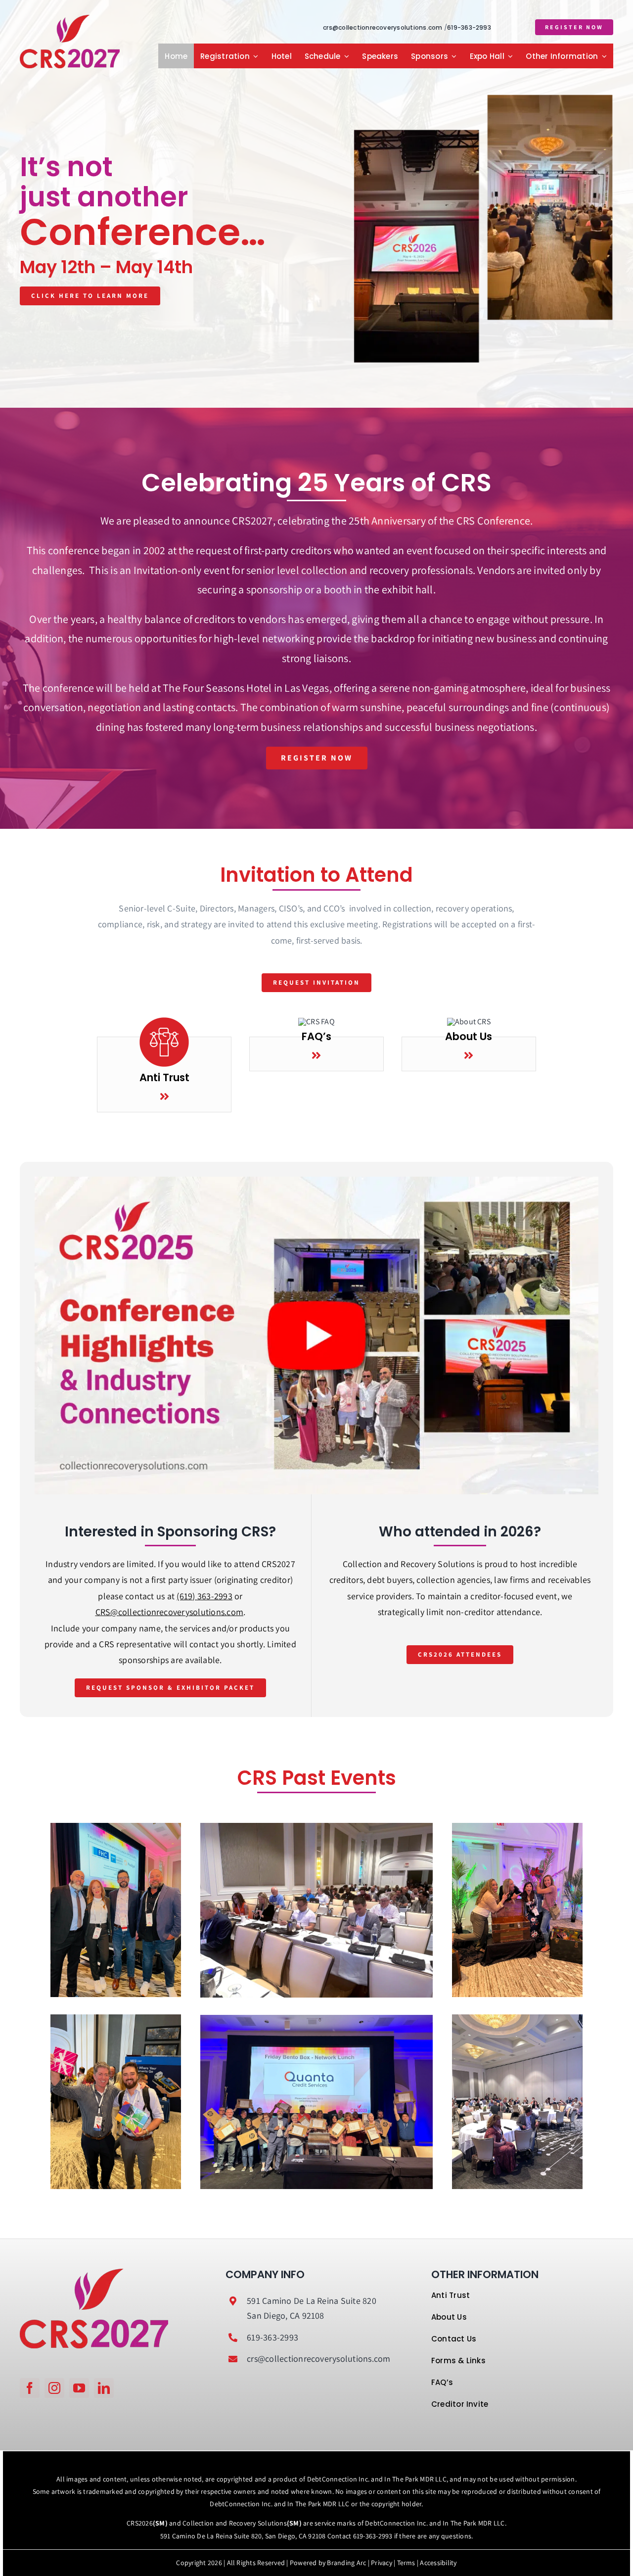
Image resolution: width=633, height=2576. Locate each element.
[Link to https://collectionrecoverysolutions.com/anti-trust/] (164, 1097)
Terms (406, 2563)
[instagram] (54, 2388)
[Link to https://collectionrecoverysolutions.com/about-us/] (469, 1055)
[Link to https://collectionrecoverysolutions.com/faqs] (316, 1055)
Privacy (382, 2563)
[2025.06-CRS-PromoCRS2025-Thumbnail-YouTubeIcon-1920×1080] (316, 1180)
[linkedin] (104, 2388)
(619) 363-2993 (204, 1596)
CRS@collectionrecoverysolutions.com (169, 1612)
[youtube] (79, 2388)
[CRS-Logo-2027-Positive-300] (70, 19)
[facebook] (30, 2388)
